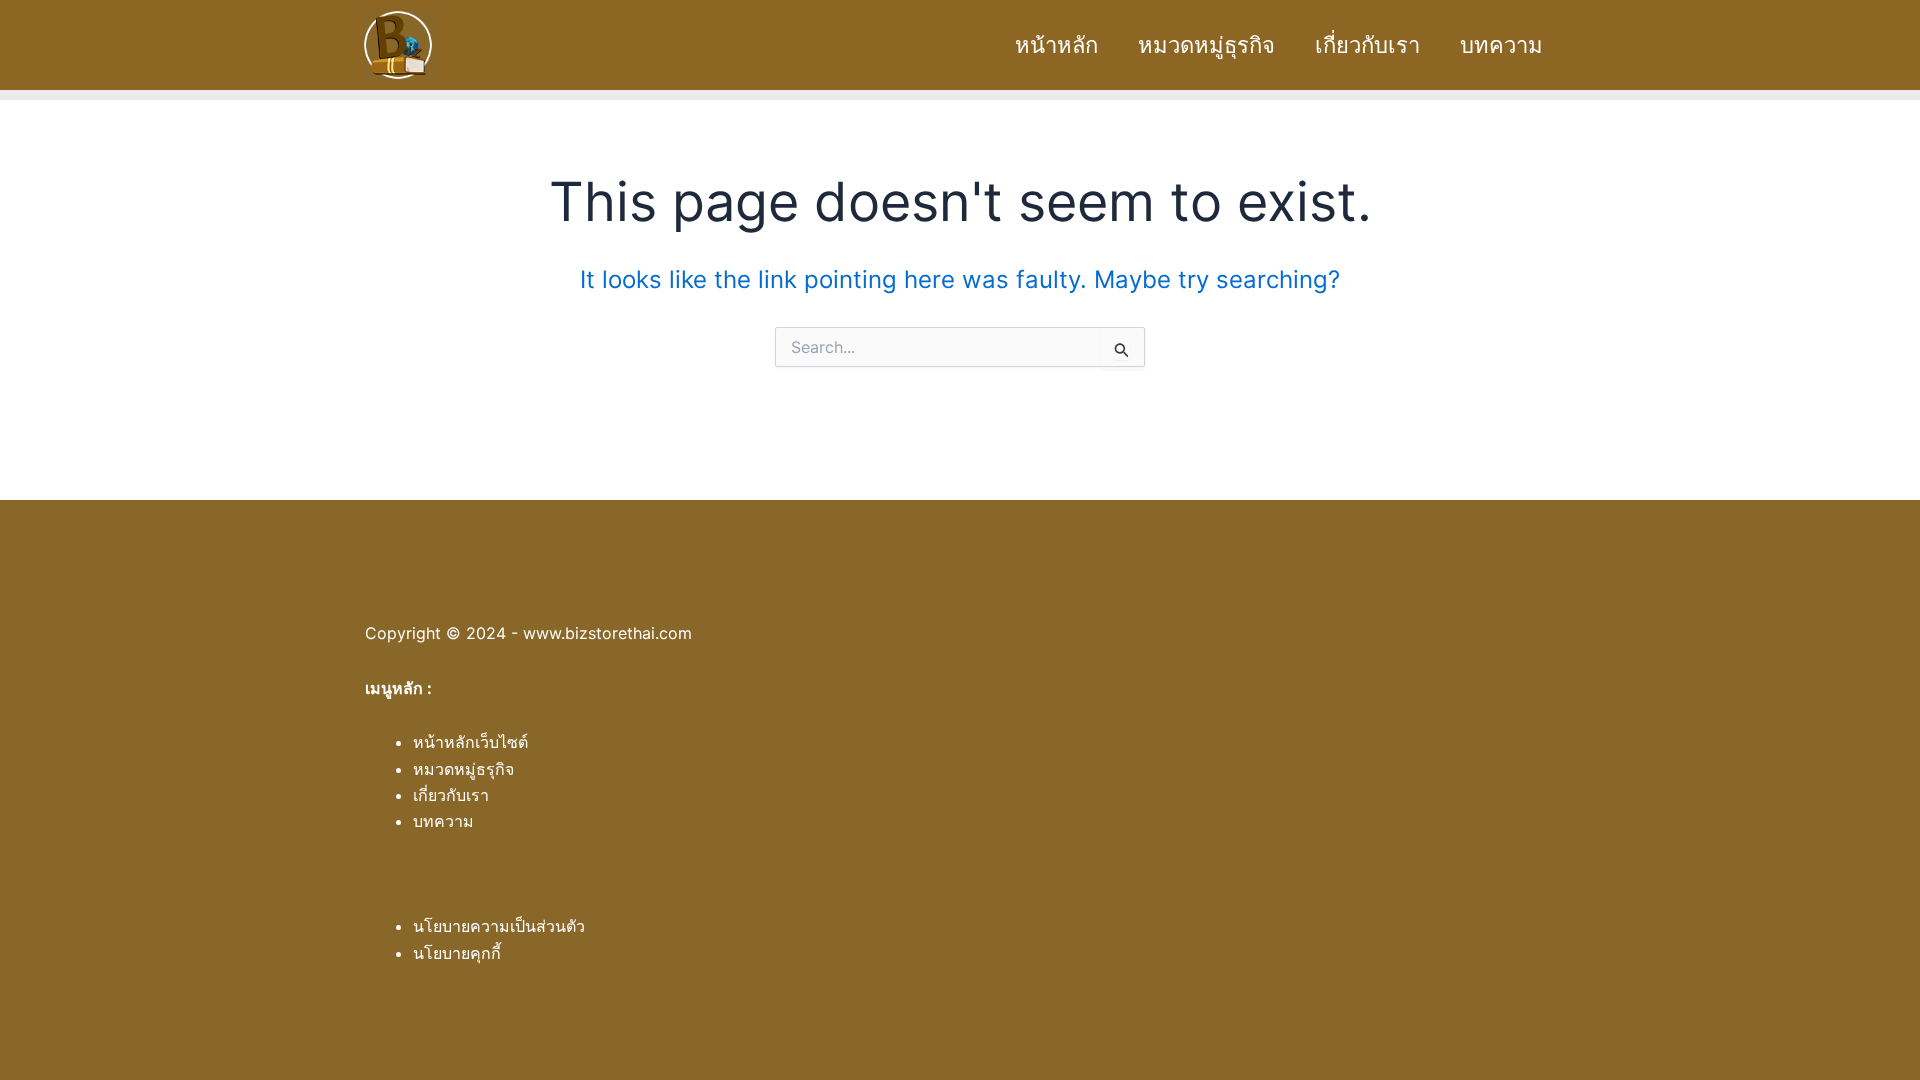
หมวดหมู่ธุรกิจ (1206, 45)
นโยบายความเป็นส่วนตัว (499, 926)
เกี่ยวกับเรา (1367, 45)
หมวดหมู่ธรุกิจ (463, 769)
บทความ (1501, 45)
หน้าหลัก (1056, 45)
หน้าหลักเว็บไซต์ (470, 742)
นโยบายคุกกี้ (457, 953)
